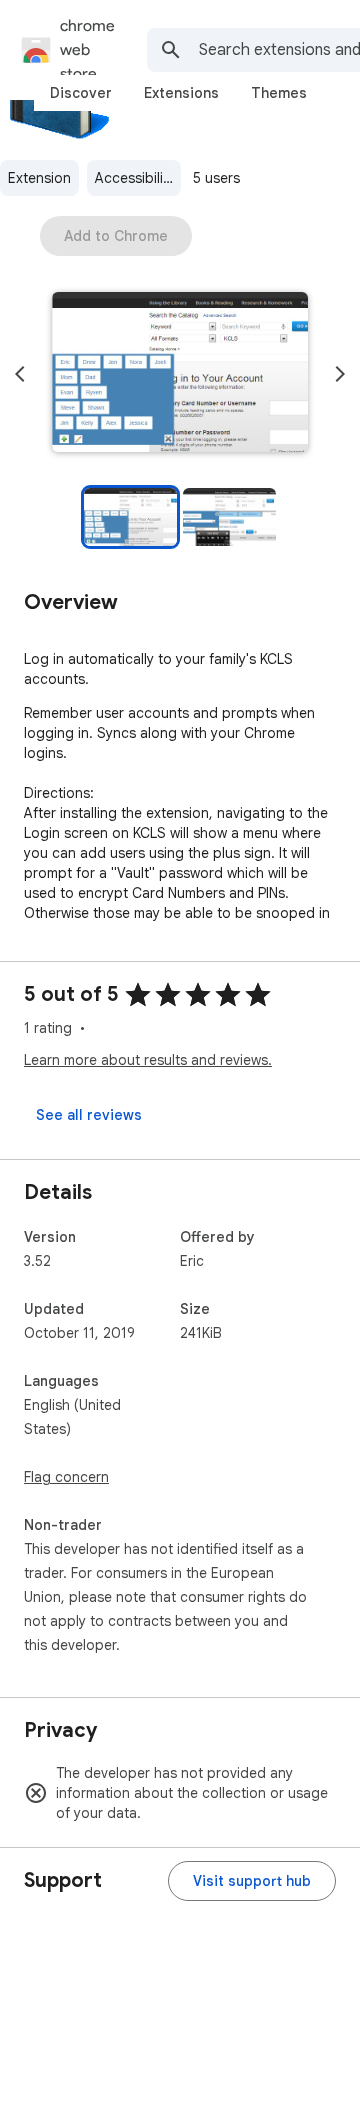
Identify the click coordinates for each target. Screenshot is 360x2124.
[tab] (81, 93)
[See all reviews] (89, 1115)
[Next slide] (340, 374)
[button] (180, 374)
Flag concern (66, 1477)
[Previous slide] (20, 374)
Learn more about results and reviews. (148, 1060)
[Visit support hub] (252, 1881)
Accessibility (135, 178)
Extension (39, 178)
